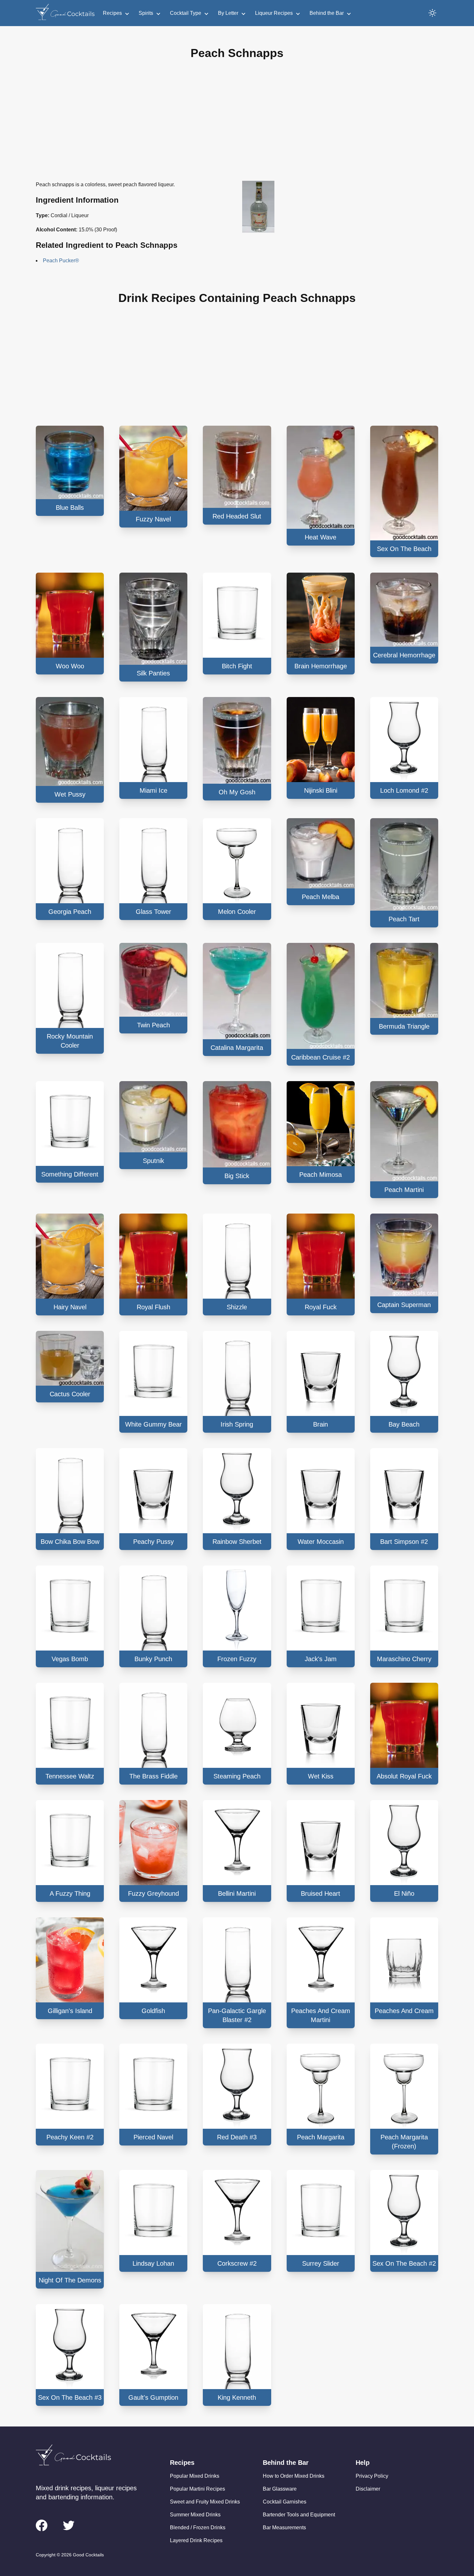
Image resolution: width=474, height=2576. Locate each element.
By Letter (228, 13)
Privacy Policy (372, 2476)
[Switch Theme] (432, 13)
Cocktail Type (186, 13)
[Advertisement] (237, 125)
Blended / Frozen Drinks (198, 2528)
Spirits (146, 13)
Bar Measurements (284, 2528)
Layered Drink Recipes (196, 2540)
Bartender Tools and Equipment (299, 2515)
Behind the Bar (327, 13)
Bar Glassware (280, 2489)
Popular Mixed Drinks (195, 2476)
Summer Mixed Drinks (195, 2515)
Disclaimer (368, 2489)
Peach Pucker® (61, 261)
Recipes (112, 13)
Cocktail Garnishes (285, 2502)
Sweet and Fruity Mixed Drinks (205, 2502)
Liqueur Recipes (274, 13)
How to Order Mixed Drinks (294, 2476)
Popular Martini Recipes (197, 2489)
